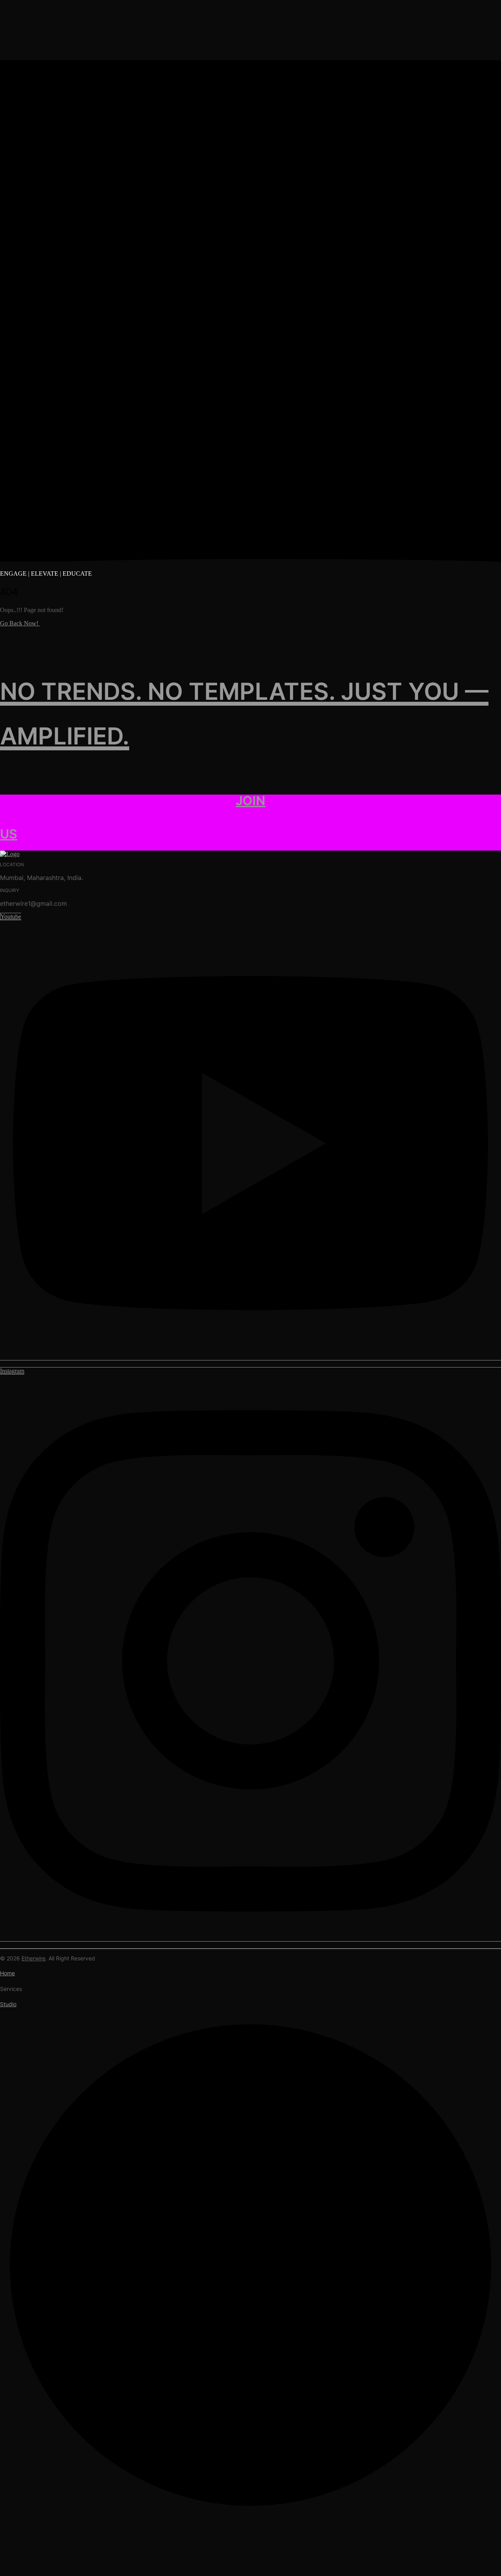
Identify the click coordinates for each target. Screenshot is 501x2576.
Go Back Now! (20, 623)
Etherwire (33, 1958)
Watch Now (160, 2557)
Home (7, 1973)
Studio (8, 2004)
